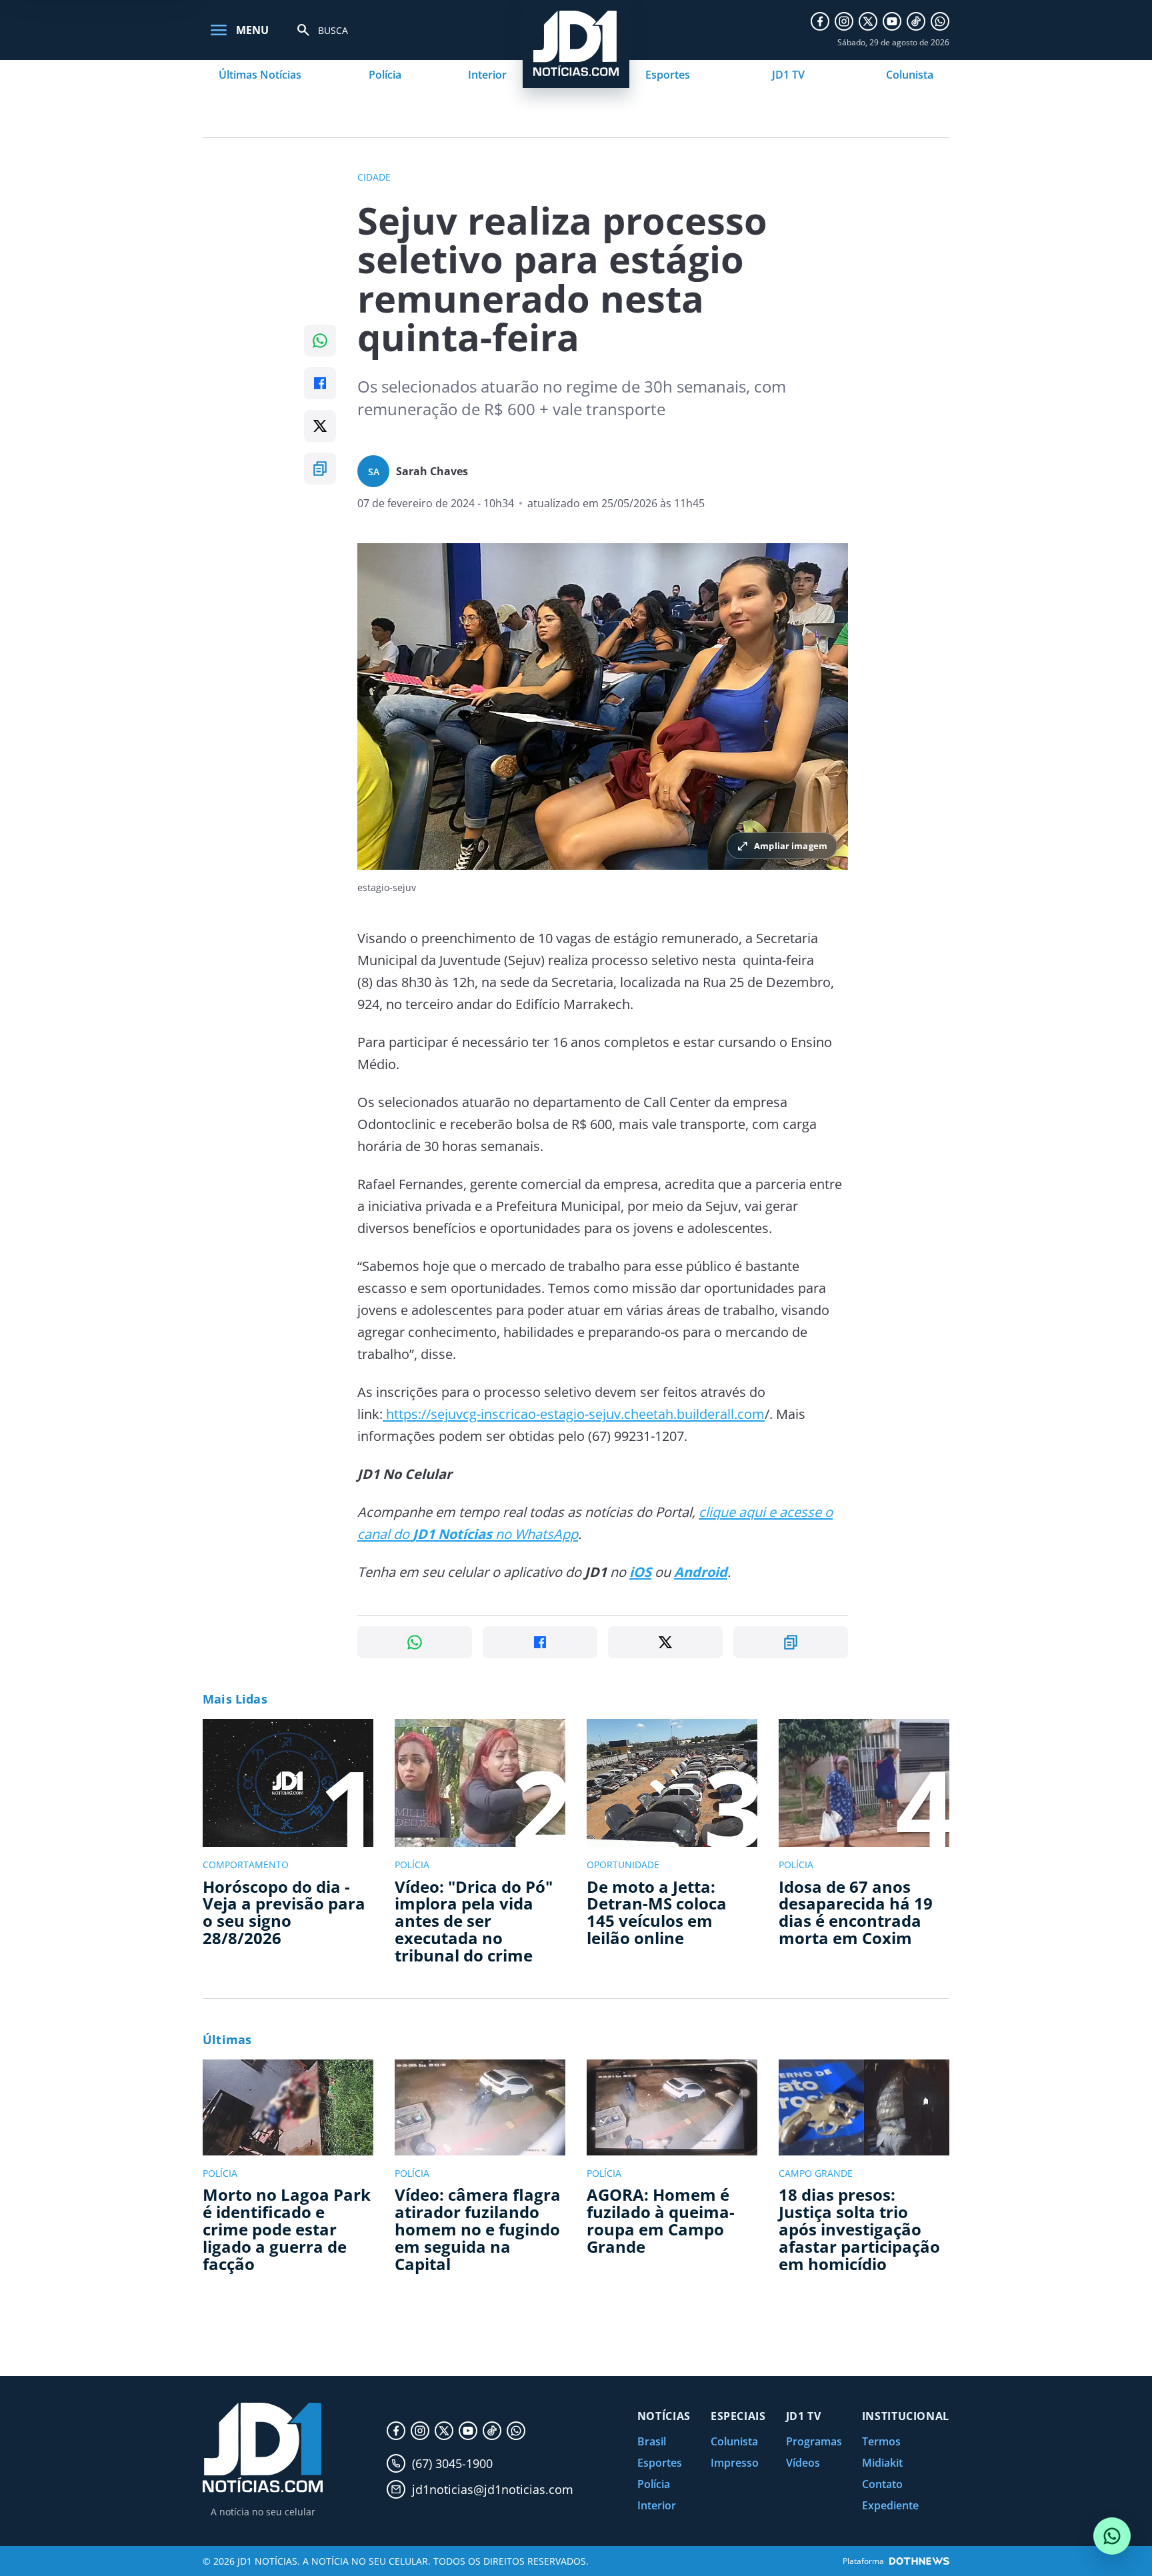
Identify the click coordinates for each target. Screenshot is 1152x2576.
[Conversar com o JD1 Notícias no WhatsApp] (1112, 2536)
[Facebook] (820, 21)
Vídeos (803, 2463)
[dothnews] (919, 2561)
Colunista (910, 75)
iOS (640, 1572)
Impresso (735, 2463)
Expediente (890, 2505)
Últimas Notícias (260, 75)
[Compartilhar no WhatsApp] (320, 341)
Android (701, 1572)
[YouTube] (892, 21)
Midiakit (882, 2463)
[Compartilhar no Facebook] (320, 383)
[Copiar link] (320, 469)
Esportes (668, 75)
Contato (882, 2484)
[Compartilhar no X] (320, 426)
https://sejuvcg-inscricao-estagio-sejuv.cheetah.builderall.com (574, 1414)
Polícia (385, 75)
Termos (881, 2441)
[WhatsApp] (940, 21)
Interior (487, 75)
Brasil (652, 2441)
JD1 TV (788, 75)
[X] (868, 21)
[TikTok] (916, 21)
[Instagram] (844, 21)
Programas (814, 2441)
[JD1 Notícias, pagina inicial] (263, 2448)
